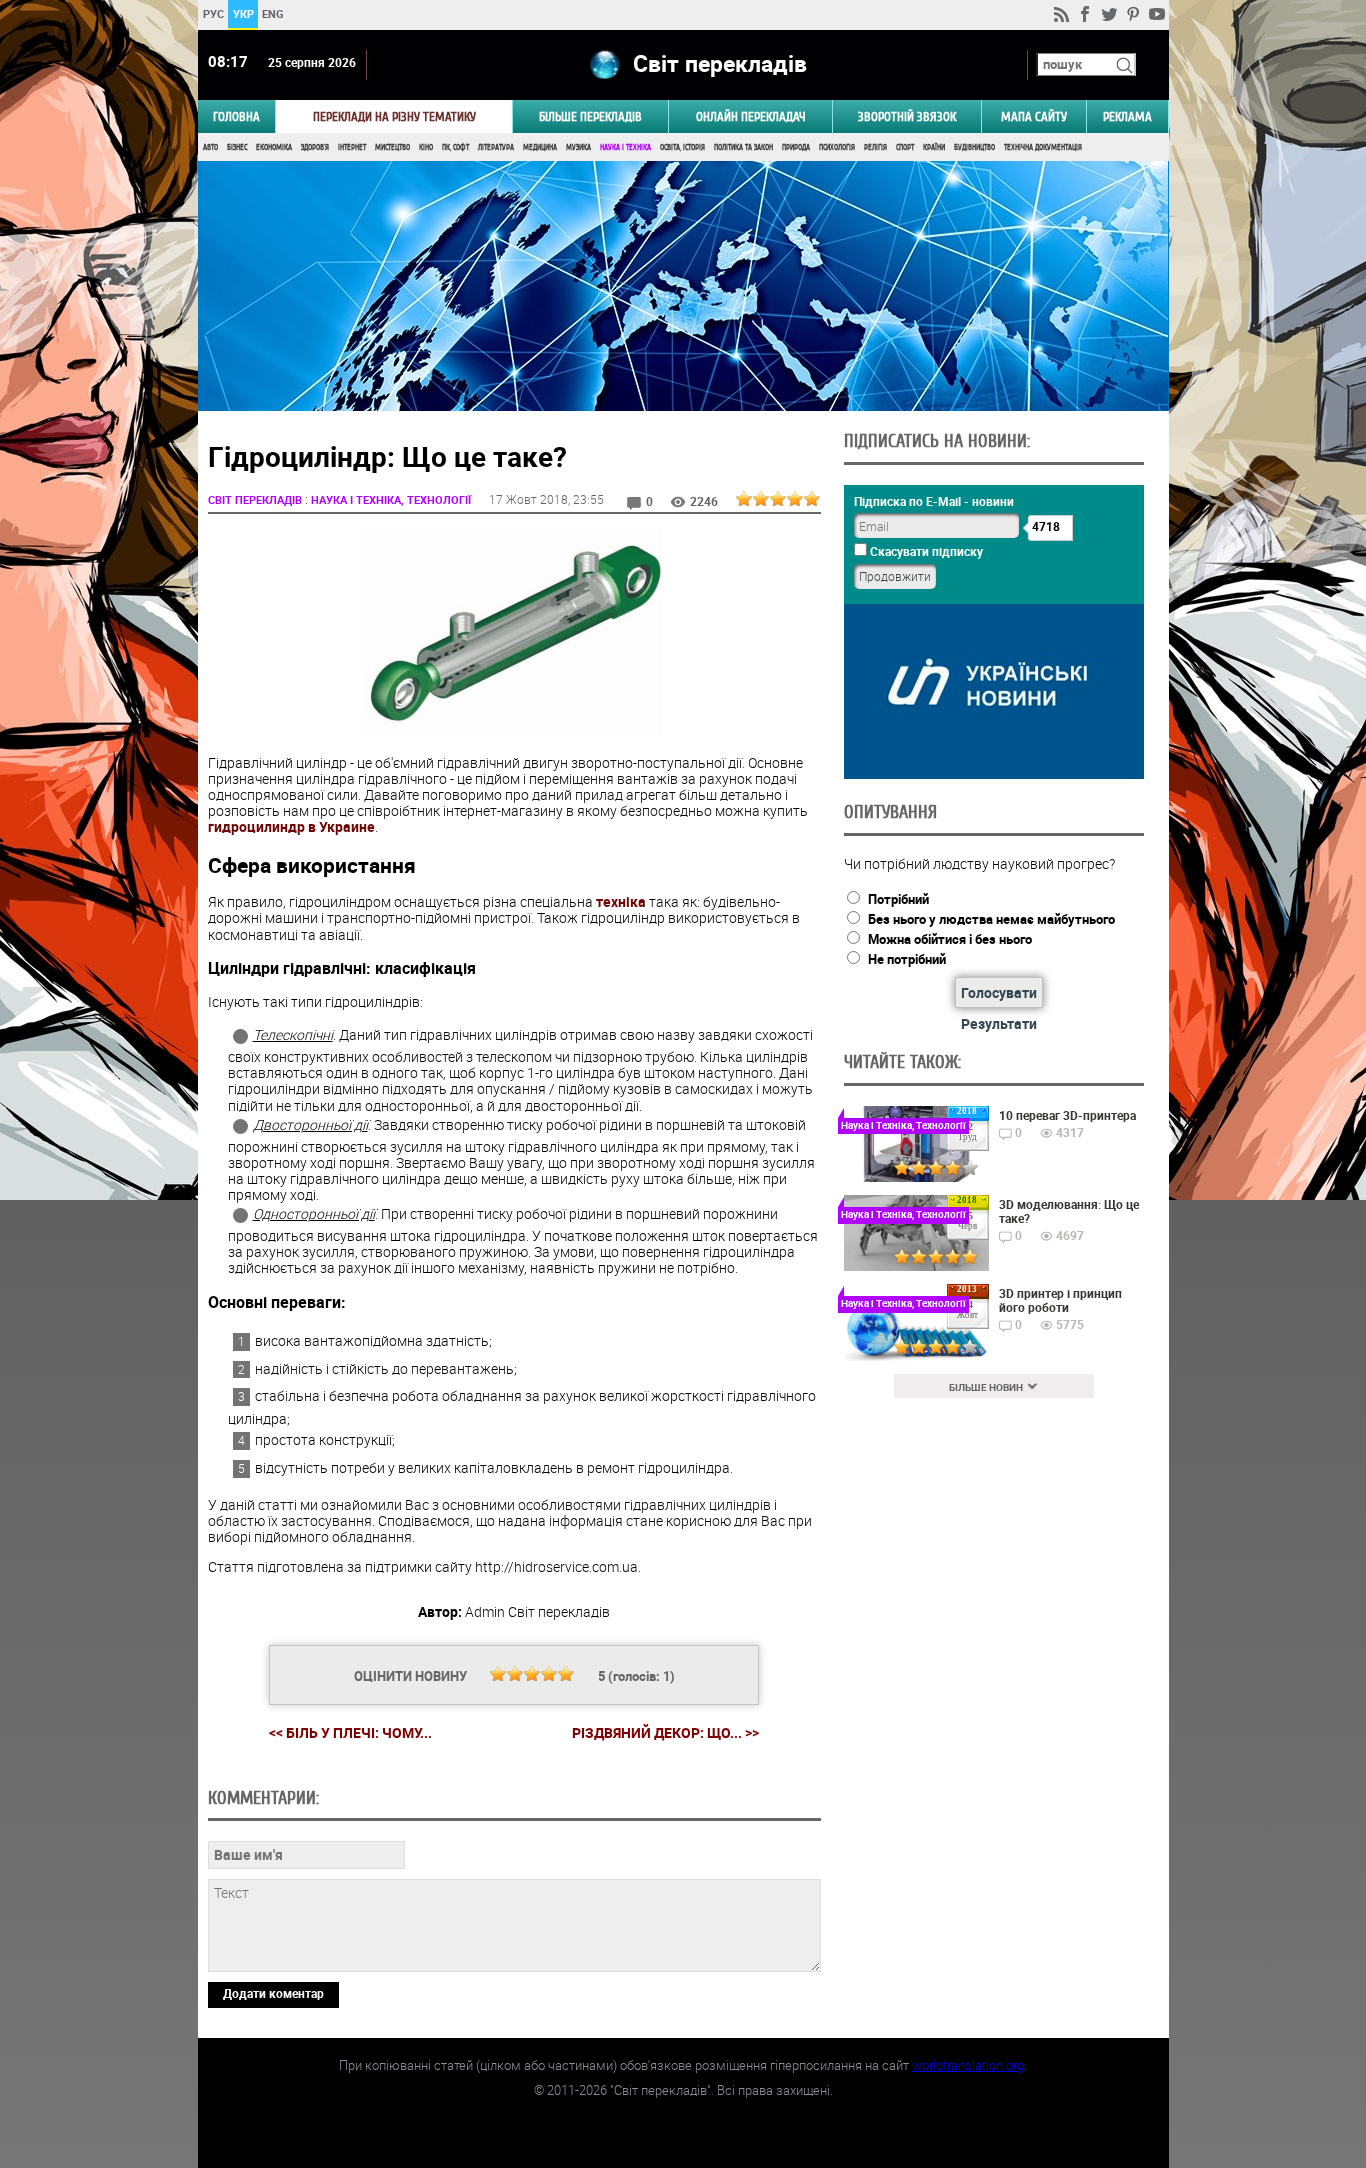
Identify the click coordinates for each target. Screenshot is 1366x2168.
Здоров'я (315, 147)
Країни (934, 147)
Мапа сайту (1034, 116)
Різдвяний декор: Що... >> (665, 1733)
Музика (578, 147)
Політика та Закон (743, 147)
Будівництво (974, 147)
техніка (621, 901)
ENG (273, 13)
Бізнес (237, 147)
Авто (210, 147)
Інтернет (352, 147)
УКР (242, 13)
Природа (796, 147)
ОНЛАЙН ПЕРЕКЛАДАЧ (751, 116)
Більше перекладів (590, 116)
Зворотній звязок (907, 116)
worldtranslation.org (968, 2065)
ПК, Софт (455, 147)
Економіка (274, 147)
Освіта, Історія (682, 147)
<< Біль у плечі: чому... (350, 1732)
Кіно (426, 147)
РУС (212, 13)
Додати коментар (273, 1993)
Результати (999, 1023)
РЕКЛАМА (1127, 116)
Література (496, 147)
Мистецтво (392, 147)
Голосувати (999, 992)
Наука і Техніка (625, 147)
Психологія (837, 147)
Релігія (875, 147)
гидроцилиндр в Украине (291, 826)
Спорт (905, 147)
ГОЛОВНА (236, 116)
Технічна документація (1043, 147)
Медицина (540, 147)
